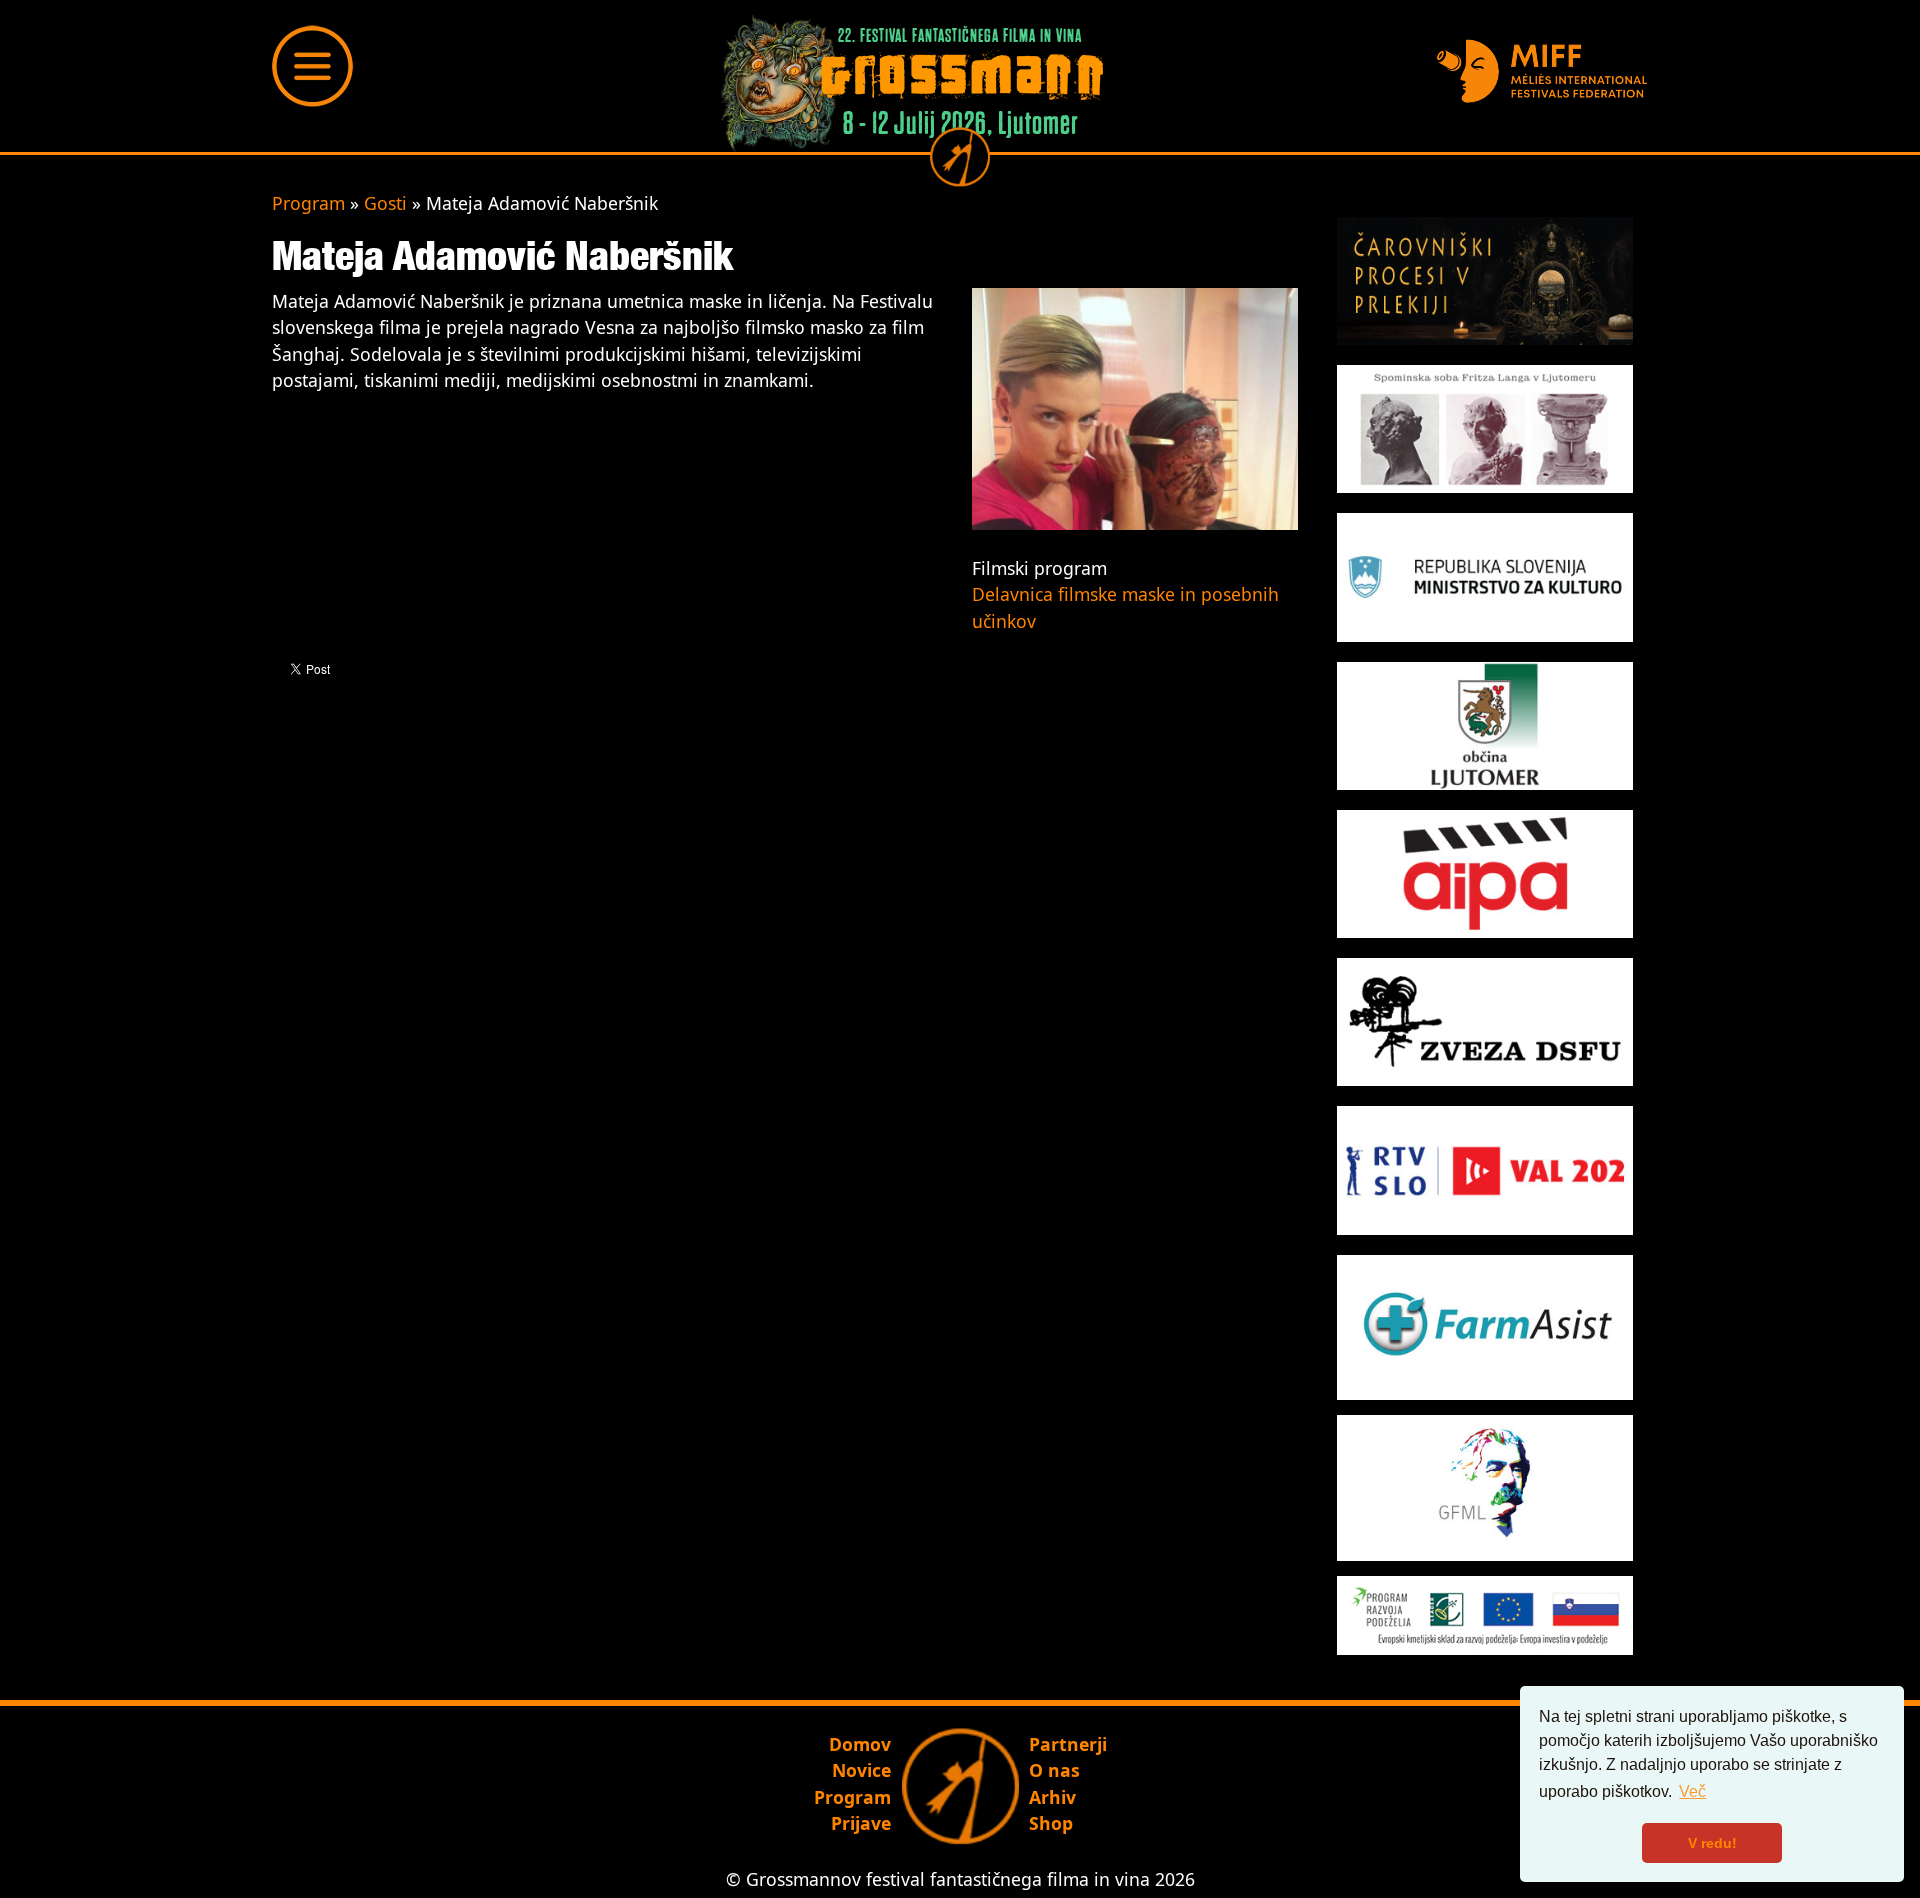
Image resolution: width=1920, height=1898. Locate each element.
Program (308, 203)
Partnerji (1068, 1744)
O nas (1054, 1770)
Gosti (385, 203)
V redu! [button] (1712, 1843)
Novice (861, 1770)
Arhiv (1052, 1797)
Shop (1051, 1823)
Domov (860, 1744)
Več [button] (1692, 1791)
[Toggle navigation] (313, 66)
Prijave (861, 1823)
